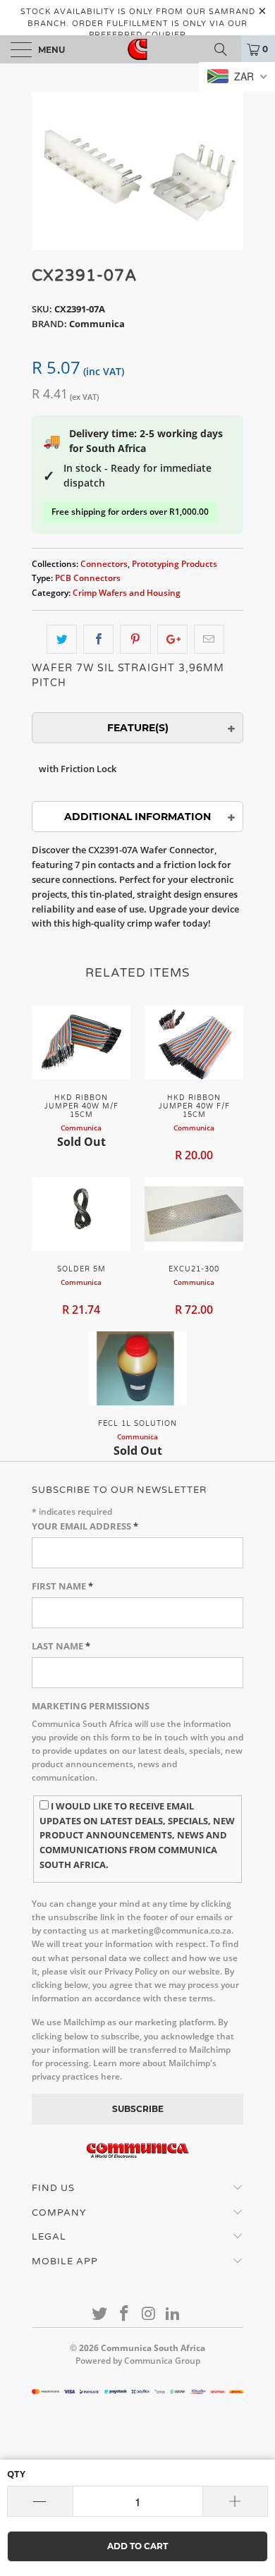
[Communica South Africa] (138, 49)
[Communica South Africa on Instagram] (149, 2314)
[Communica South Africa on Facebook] (125, 2314)
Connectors (104, 563)
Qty (16, 2474)
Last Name (61, 1646)
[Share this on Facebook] (98, 639)
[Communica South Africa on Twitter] (100, 2314)
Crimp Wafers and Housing (127, 592)
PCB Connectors (88, 578)
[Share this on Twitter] (62, 639)
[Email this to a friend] (209, 639)
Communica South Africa (153, 2348)
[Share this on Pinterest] (135, 639)
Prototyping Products (175, 563)
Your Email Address (85, 1526)
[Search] (226, 49)
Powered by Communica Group (138, 2361)
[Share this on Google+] (172, 639)
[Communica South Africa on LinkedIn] (173, 2314)
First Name (62, 1586)
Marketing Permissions (91, 1706)
